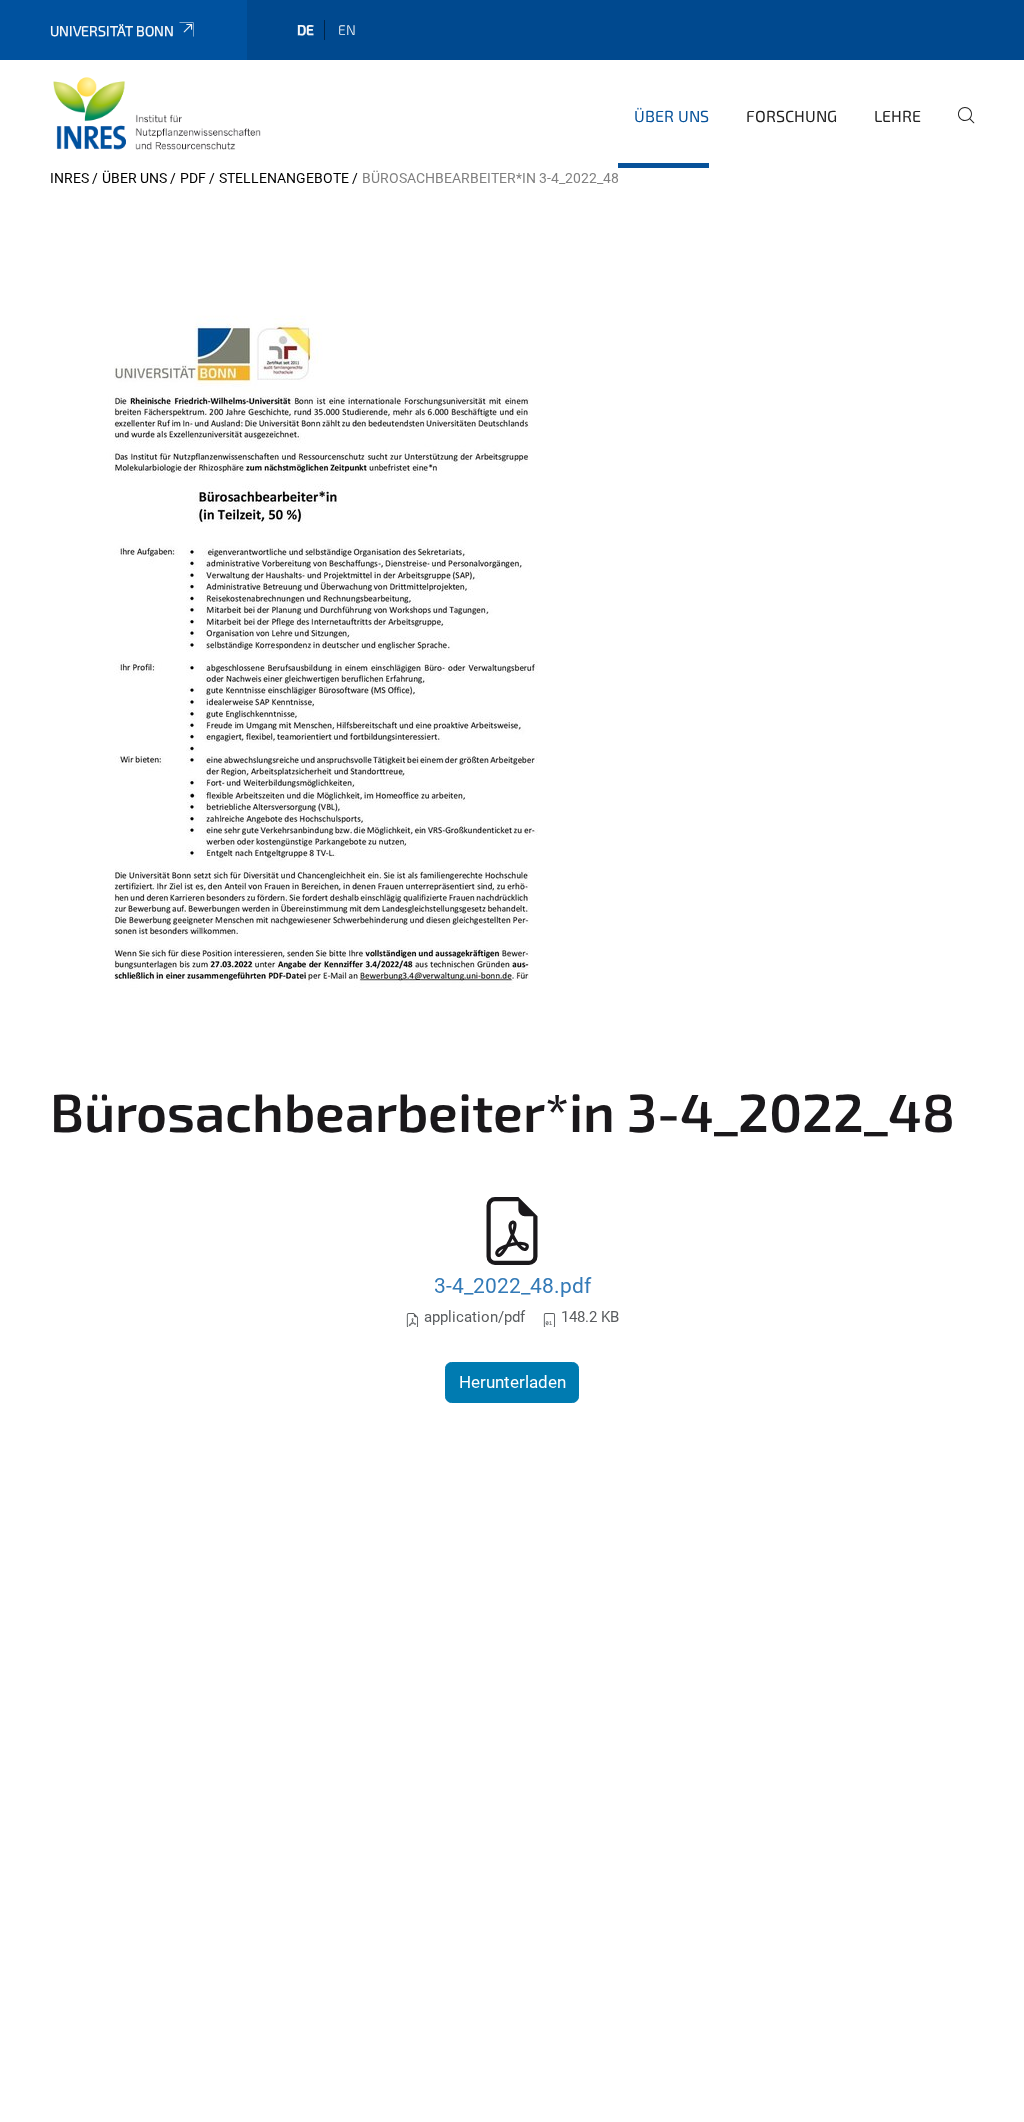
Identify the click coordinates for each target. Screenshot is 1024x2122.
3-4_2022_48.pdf (512, 1285)
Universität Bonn (112, 30)
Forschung (791, 115)
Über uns (671, 115)
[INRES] (157, 113)
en (347, 29)
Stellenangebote (284, 178)
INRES (69, 178)
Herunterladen (512, 1382)
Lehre (897, 115)
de (305, 29)
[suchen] (958, 129)
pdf (193, 178)
